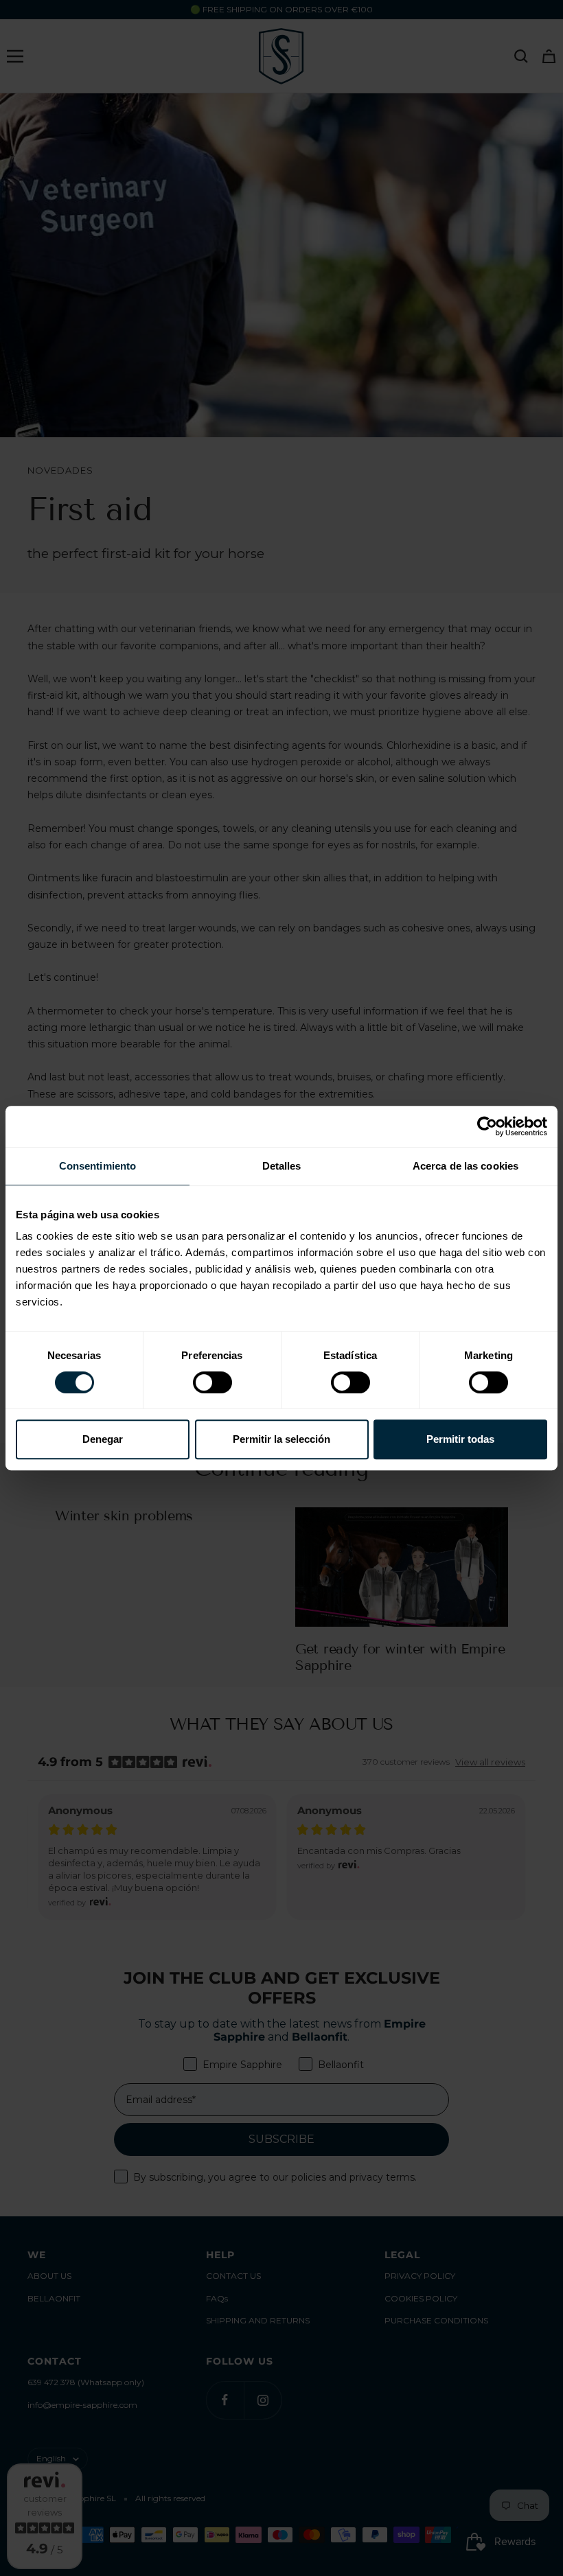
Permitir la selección (281, 1439)
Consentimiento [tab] (97, 1166)
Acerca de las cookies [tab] (466, 1166)
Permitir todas (460, 1439)
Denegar (103, 1439)
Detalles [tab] (282, 1166)
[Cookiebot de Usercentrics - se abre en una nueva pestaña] (487, 1126)
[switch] (212, 1382)
